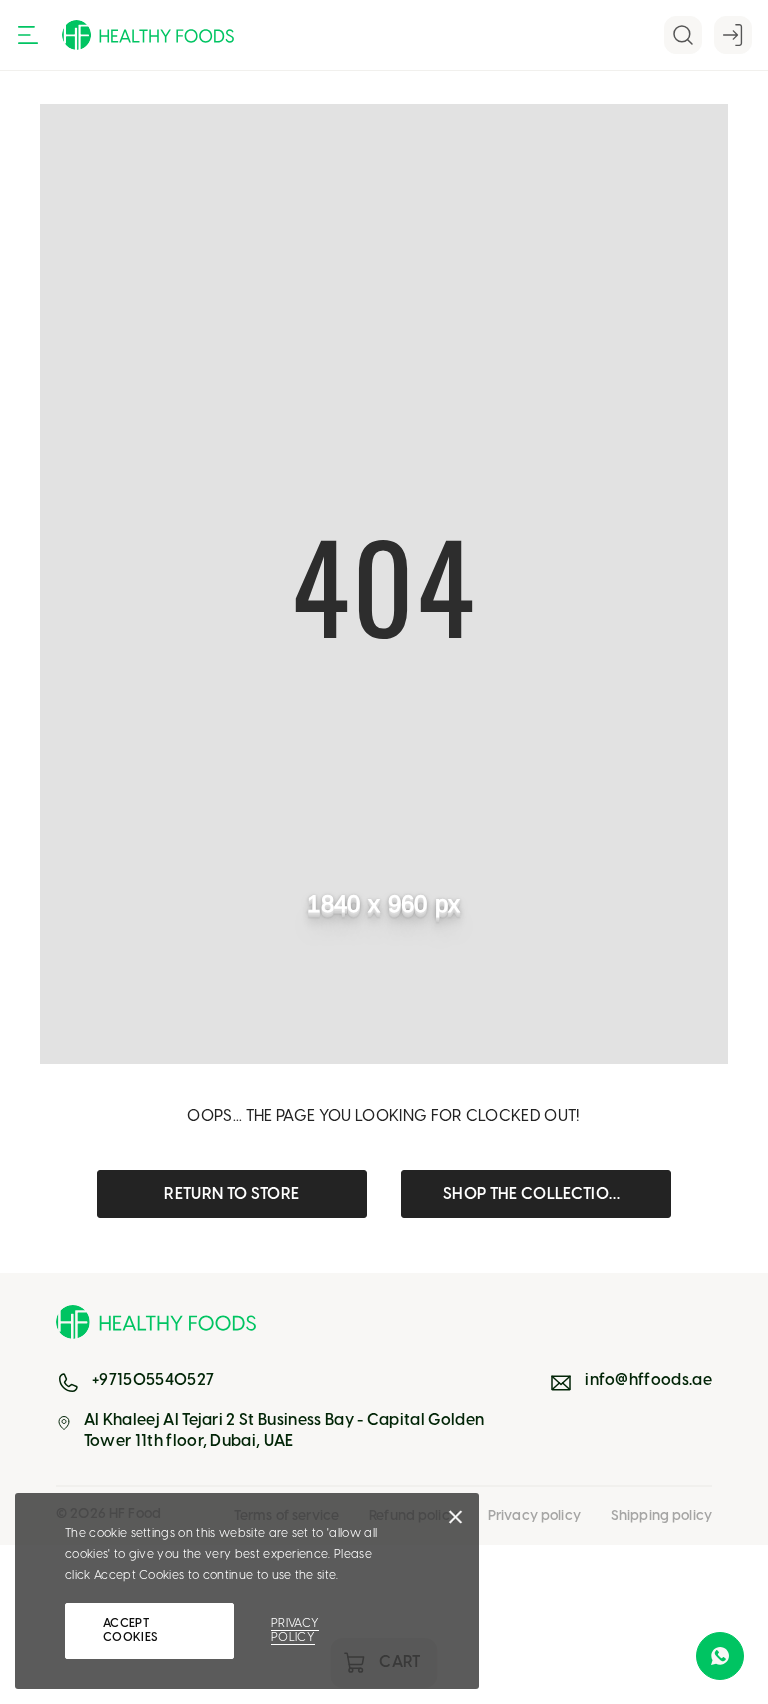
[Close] (455, 1522)
